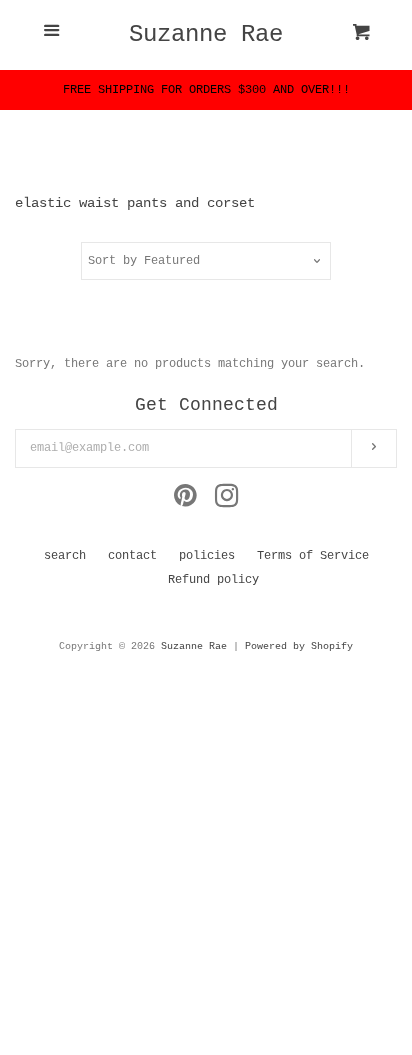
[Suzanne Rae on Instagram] (227, 502)
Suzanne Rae (206, 35)
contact (132, 556)
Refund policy (213, 580)
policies (207, 556)
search (65, 556)
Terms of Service (313, 556)
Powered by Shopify (299, 646)
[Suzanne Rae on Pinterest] (185, 502)
